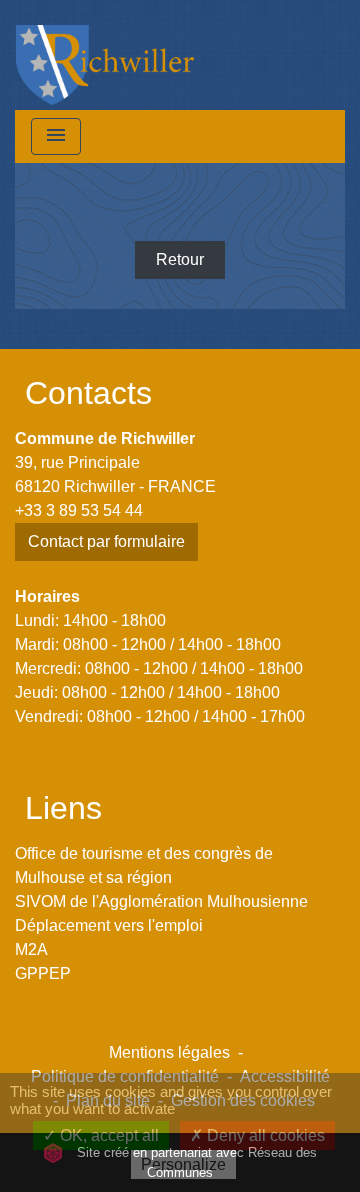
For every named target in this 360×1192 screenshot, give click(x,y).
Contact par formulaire (106, 541)
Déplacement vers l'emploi (109, 925)
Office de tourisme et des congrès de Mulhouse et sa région (144, 865)
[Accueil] (105, 55)
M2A (31, 949)
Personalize (183, 1164)
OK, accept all (107, 1135)
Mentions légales (169, 1052)
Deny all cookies (264, 1135)
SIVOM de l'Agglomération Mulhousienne (161, 901)
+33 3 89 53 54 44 (79, 510)
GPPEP (43, 973)
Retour (180, 259)
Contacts (88, 393)
